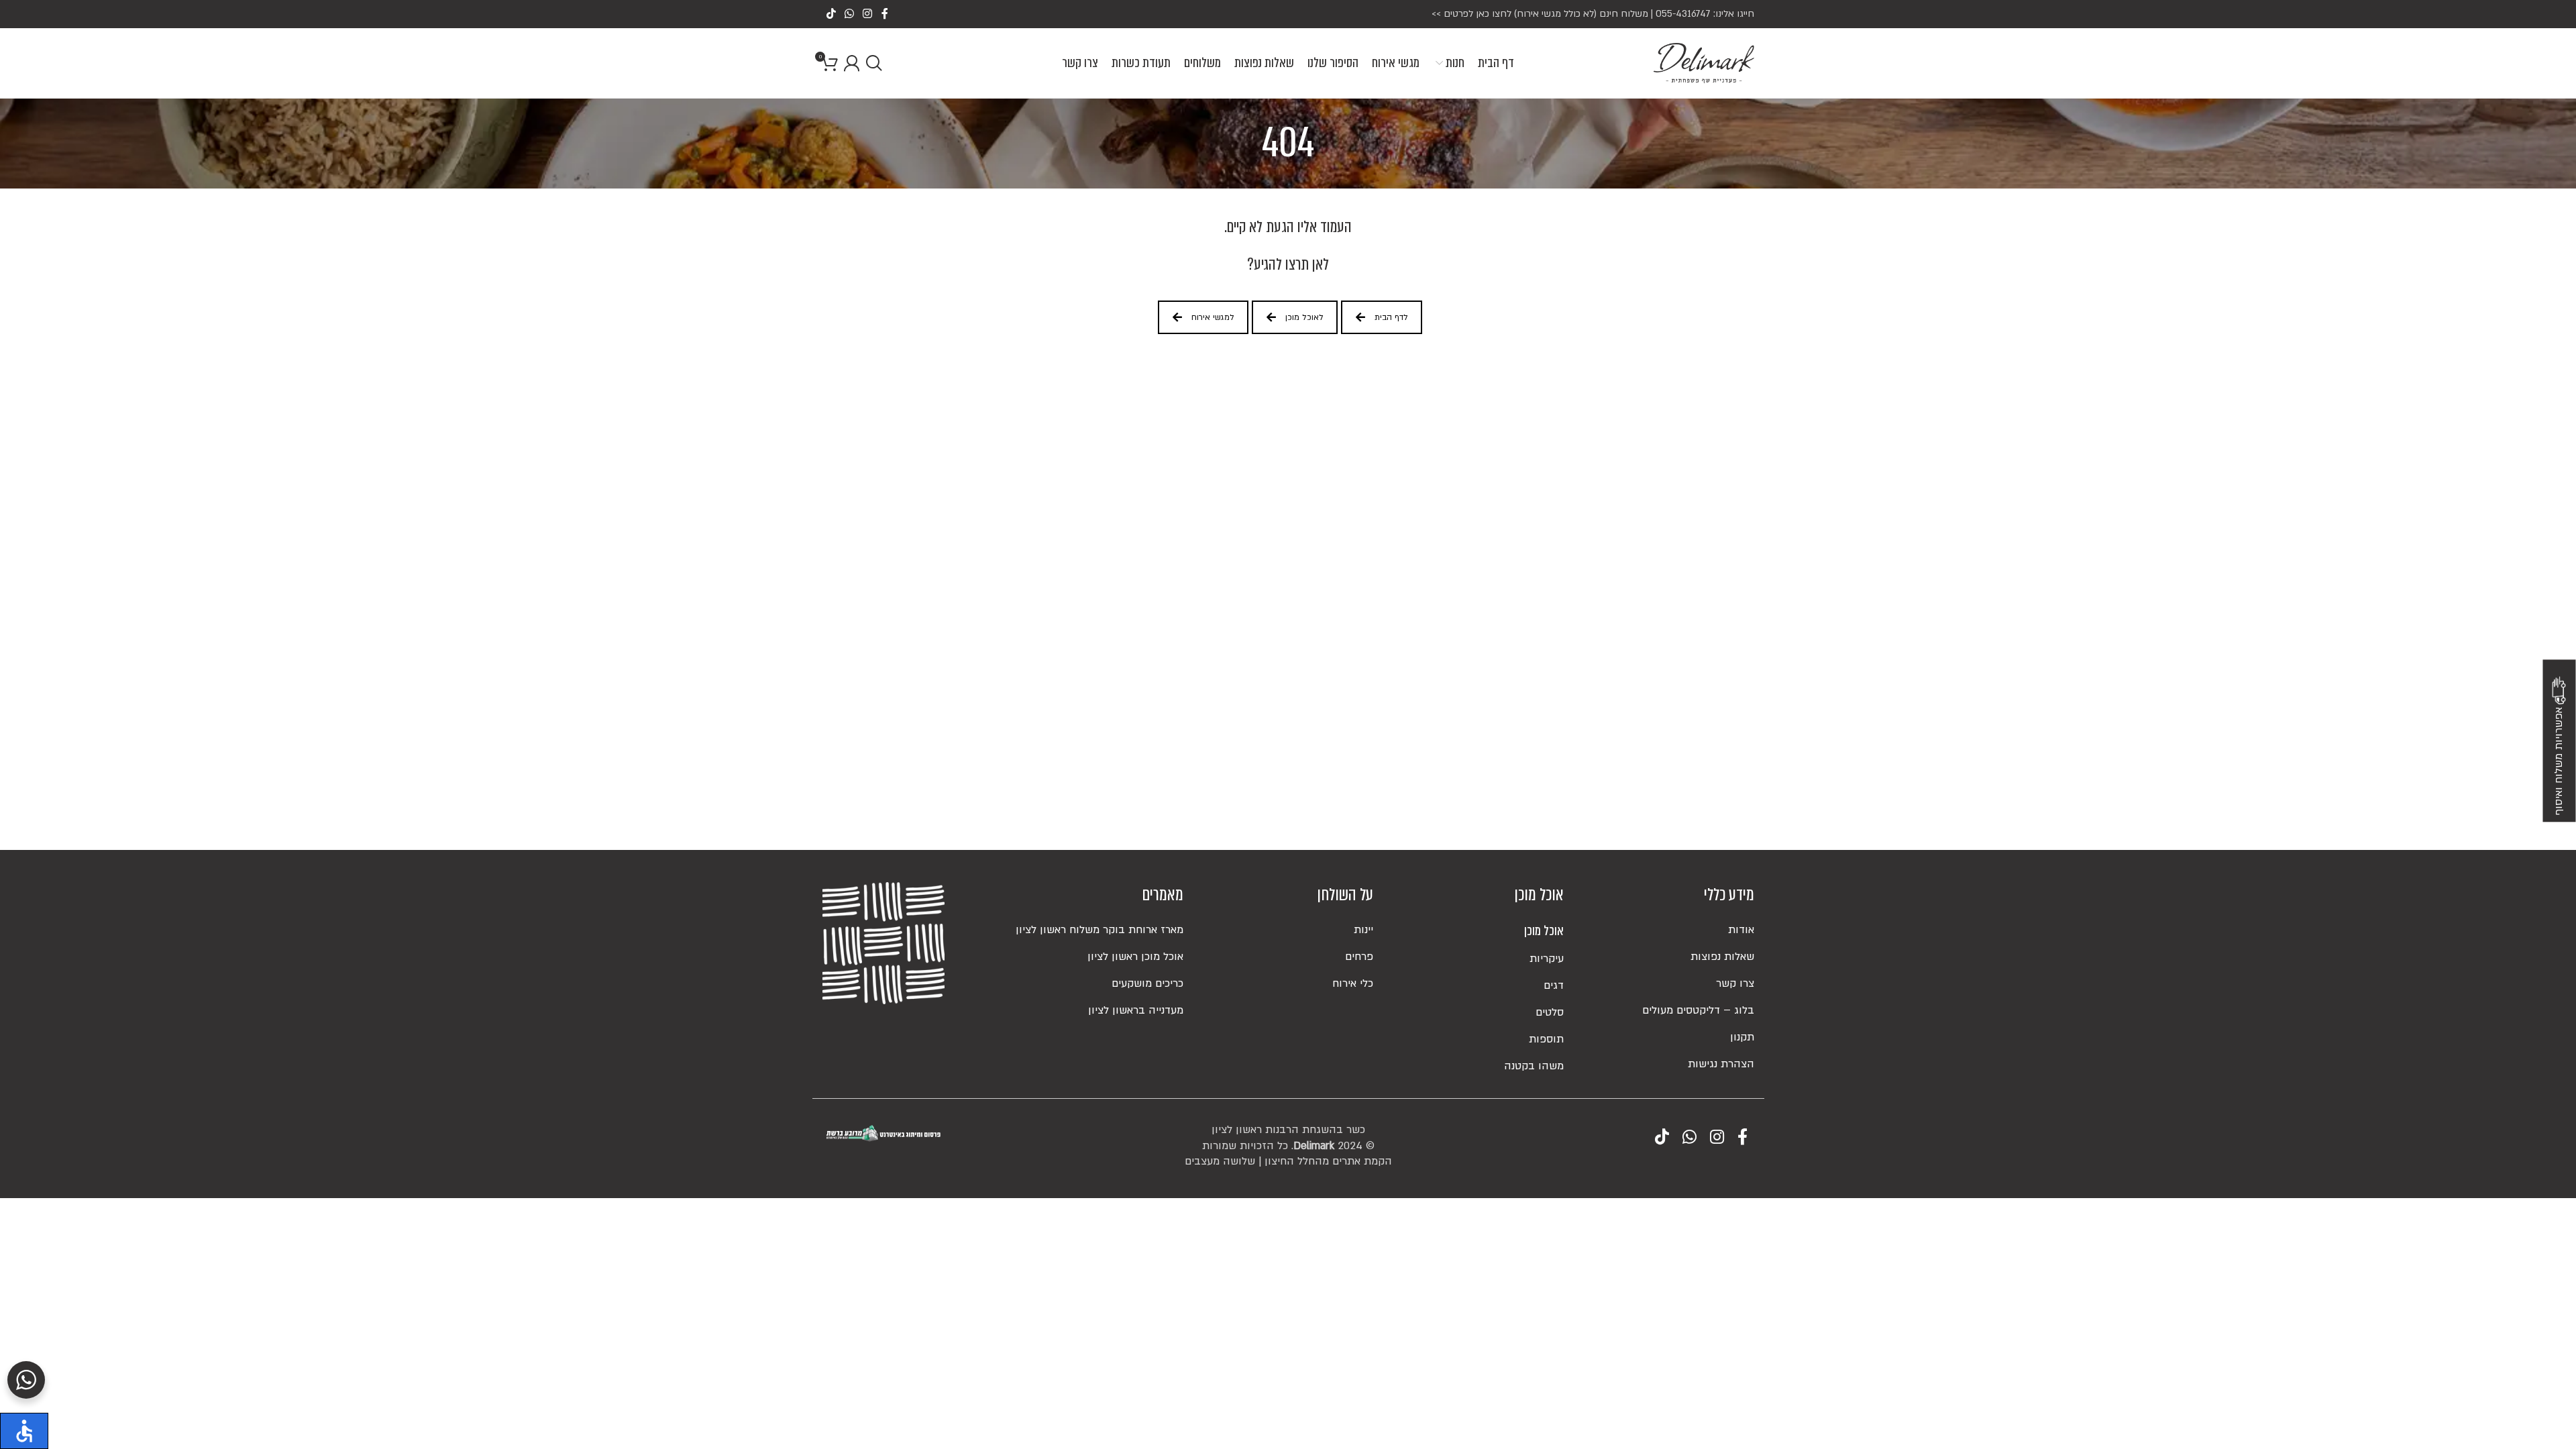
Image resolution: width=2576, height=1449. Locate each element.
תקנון (1742, 1037)
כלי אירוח (1353, 983)
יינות (1363, 930)
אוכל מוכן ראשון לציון (1135, 957)
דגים (1554, 985)
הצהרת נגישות (1721, 1064)
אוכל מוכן (1544, 931)
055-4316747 (1683, 14)
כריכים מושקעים (1147, 983)
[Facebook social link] (884, 14)
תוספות (1546, 1039)
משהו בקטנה (1534, 1066)
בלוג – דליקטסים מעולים (1698, 1010)
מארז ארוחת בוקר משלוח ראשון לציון (1099, 930)
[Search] (874, 63)
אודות (1741, 930)
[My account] (852, 63)
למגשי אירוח (1213, 317)
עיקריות (1547, 959)
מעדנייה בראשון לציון (1136, 1010)
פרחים (1359, 957)
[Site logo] (1704, 62)
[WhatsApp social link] (849, 14)
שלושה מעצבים (1220, 1161)
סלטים (1550, 1012)
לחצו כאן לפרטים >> (1471, 14)
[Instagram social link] (868, 14)
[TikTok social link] (831, 14)
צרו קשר (1735, 983)
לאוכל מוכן (1304, 317)
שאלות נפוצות (1722, 957)
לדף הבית (1391, 317)
